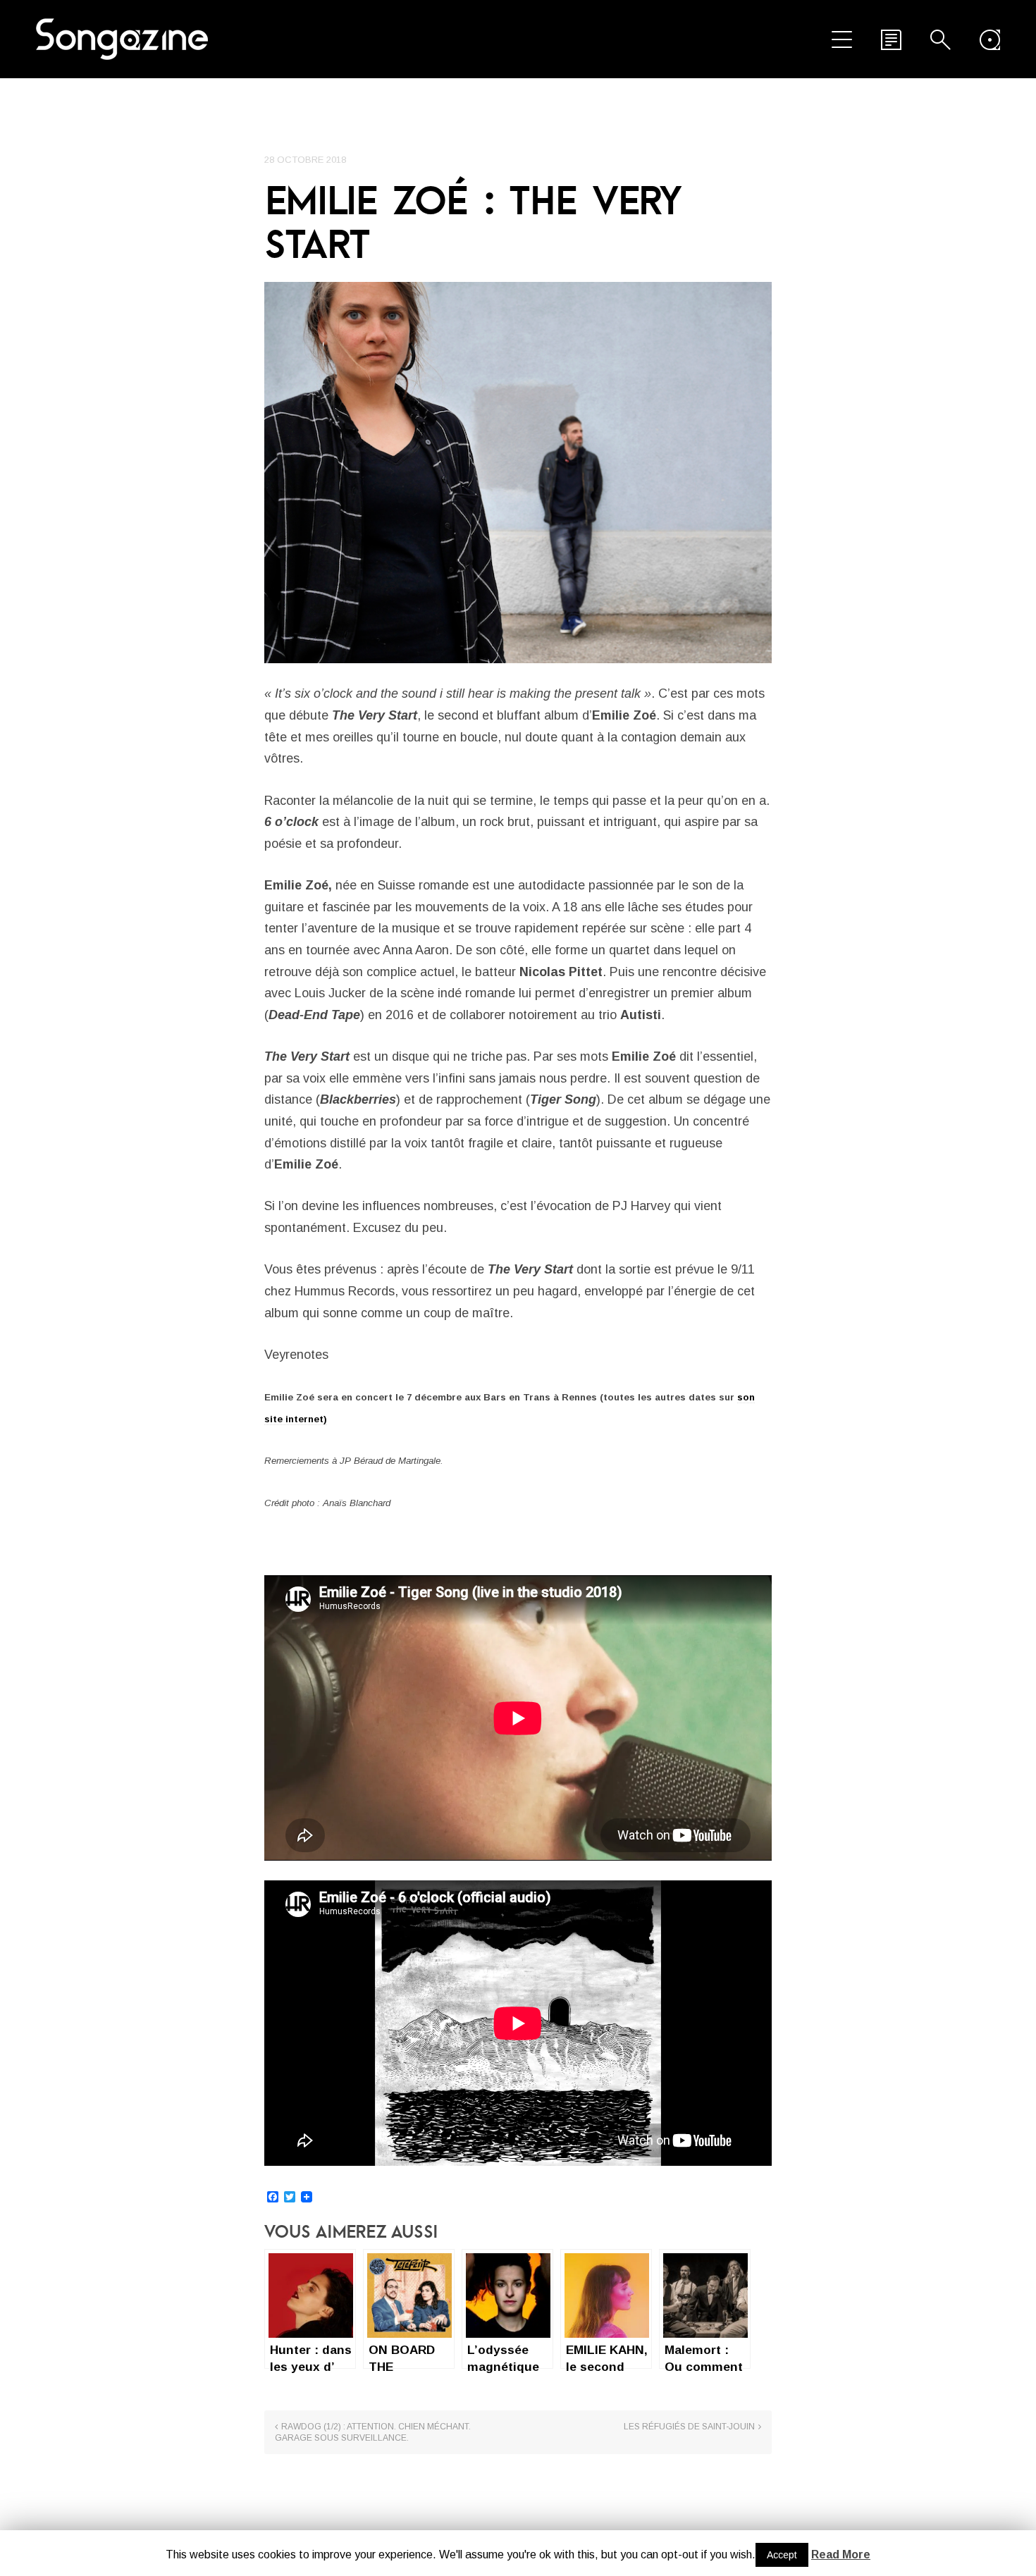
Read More (841, 2555)
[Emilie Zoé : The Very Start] (518, 473)
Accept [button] (782, 2555)
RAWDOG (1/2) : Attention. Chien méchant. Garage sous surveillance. (373, 2432)
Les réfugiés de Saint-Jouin (689, 2427)
